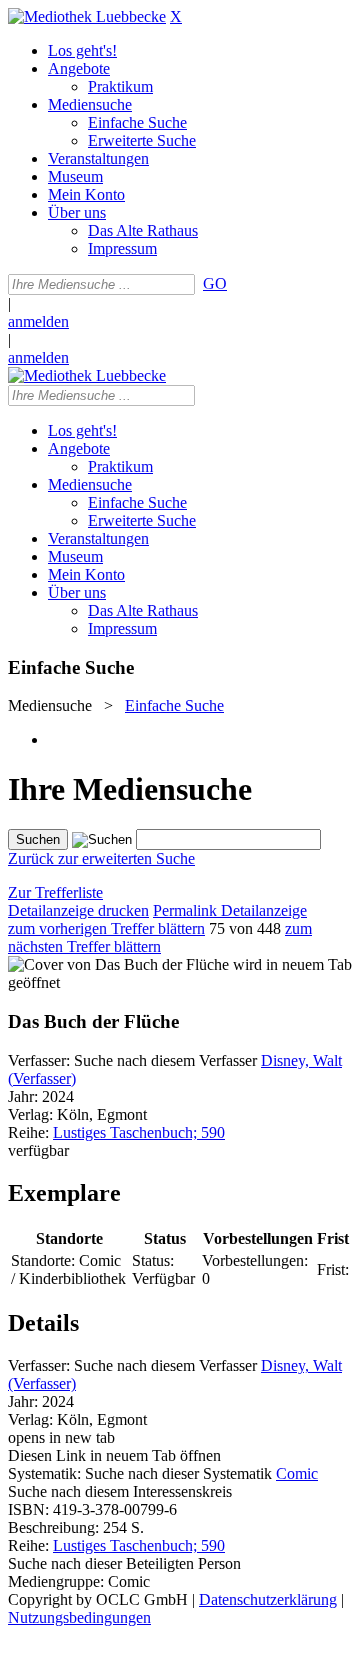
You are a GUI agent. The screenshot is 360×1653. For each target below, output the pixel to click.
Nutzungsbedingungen (79, 1617)
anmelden (38, 321)
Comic (297, 1473)
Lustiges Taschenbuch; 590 (139, 1132)
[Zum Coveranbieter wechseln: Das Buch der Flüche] (118, 964)
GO (215, 283)
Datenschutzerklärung (268, 1599)
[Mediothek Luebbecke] (87, 16)
